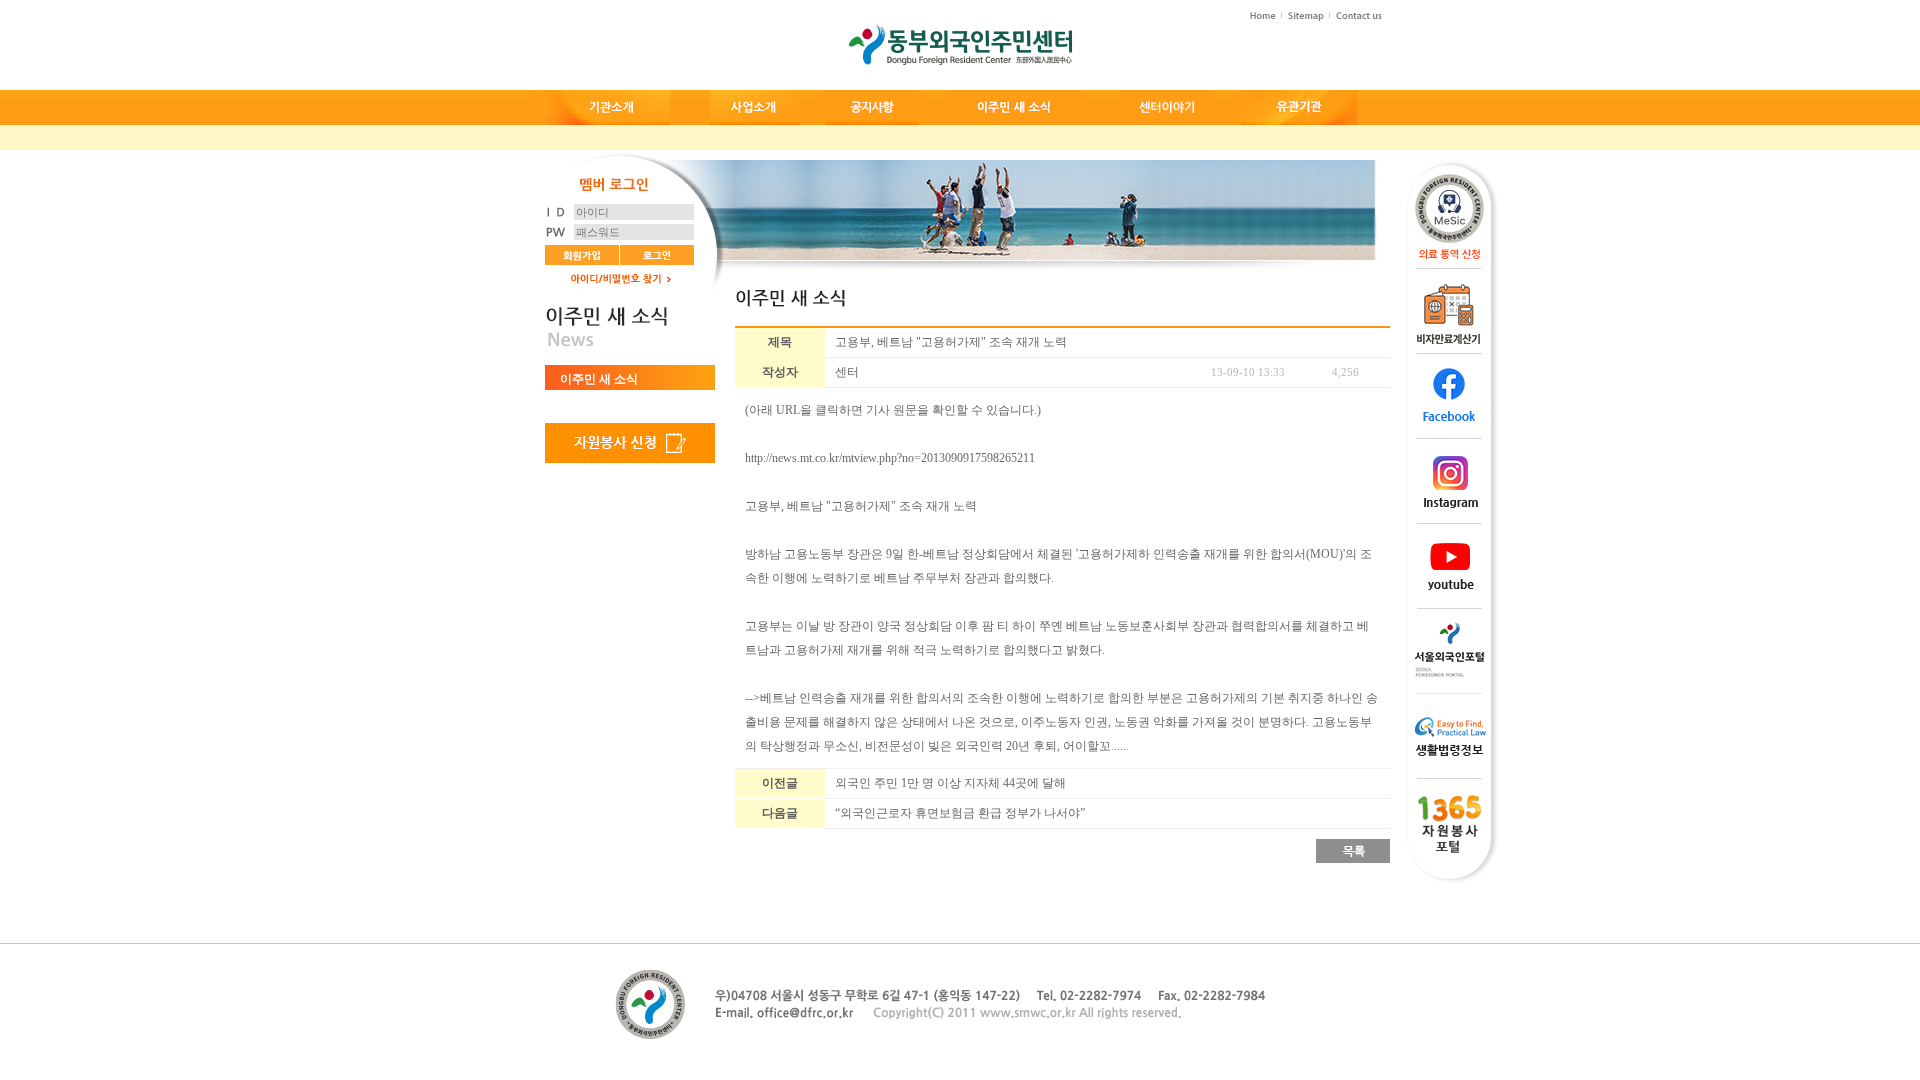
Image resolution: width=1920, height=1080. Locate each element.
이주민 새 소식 (599, 379)
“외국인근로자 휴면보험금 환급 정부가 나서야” (960, 813)
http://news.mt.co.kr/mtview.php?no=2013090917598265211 (890, 458)
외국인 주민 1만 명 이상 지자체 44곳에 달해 (950, 783)
